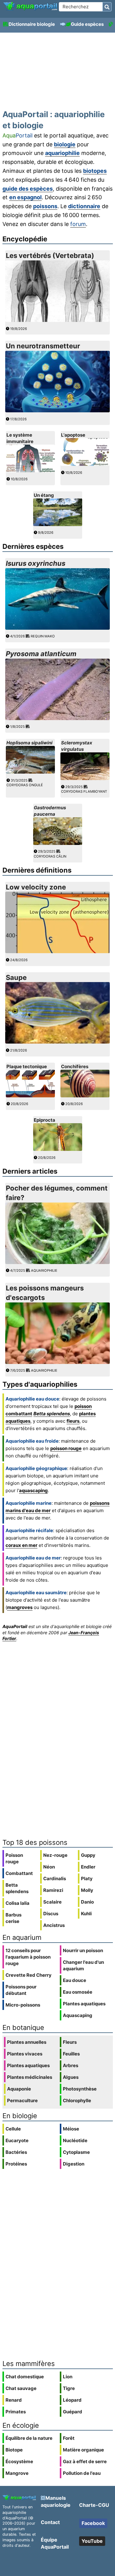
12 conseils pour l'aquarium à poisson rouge (28, 1957)
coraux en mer (21, 1545)
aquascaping (33, 1490)
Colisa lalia (17, 1903)
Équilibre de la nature (29, 2438)
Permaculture (22, 2100)
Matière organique (83, 2450)
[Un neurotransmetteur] (58, 411)
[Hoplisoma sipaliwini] (30, 772)
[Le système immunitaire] (30, 471)
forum (78, 224)
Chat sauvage (21, 2388)
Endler (88, 1867)
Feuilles (71, 2054)
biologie (65, 144)
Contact (50, 2522)
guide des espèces (28, 189)
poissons (45, 206)
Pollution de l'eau (82, 2473)
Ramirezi (53, 1890)
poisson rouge (66, 1448)
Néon (49, 1867)
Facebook (93, 2523)
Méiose (71, 2129)
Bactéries (16, 2152)
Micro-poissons (23, 2005)
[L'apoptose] (85, 464)
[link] (30, 6)
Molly (87, 1890)
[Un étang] (58, 524)
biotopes (95, 171)
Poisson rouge (14, 1858)
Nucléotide (75, 2140)
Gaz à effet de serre (85, 2461)
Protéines (16, 2164)
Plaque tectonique (27, 1066)
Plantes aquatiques (84, 2004)
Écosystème (19, 2461)
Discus (51, 1914)
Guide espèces (87, 24)
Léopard (72, 2400)
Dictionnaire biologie (32, 24)
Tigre (69, 2388)
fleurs (73, 1421)
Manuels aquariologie (56, 2501)
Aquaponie (19, 2089)
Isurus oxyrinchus (36, 563)
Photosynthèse (80, 2089)
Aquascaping (78, 2015)
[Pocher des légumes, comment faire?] (58, 1262)
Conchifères (75, 1066)
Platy (87, 1878)
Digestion (74, 2164)
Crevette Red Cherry (29, 1975)
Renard (14, 2400)
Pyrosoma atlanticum (41, 654)
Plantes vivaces (25, 2054)
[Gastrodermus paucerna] (58, 843)
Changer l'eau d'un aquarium (83, 1965)
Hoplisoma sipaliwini (29, 743)
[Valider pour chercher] (107, 7)
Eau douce (75, 1980)
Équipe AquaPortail (55, 2543)
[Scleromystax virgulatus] (85, 778)
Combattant (19, 1873)
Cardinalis (55, 1878)
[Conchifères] (85, 1096)
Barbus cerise (13, 1918)
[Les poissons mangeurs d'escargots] (58, 1362)
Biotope (14, 2450)
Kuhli (86, 1914)
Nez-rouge (55, 1855)
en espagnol (25, 197)
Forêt (69, 2438)
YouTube (92, 2541)
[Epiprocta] (58, 1149)
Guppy (88, 1855)
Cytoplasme (76, 2152)
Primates (16, 2412)
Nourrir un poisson (83, 1950)
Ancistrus (54, 1925)
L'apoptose (73, 435)
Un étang (44, 495)
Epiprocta (44, 1120)
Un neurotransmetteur (43, 346)
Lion (68, 2377)
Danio (87, 1902)
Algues (71, 2077)
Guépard (73, 2412)
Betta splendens (52, 1414)
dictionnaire (84, 206)
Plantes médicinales (30, 2077)
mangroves (20, 1607)
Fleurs (70, 2042)
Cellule (13, 2129)
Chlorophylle (77, 2100)
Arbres (71, 2065)
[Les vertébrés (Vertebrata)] (58, 320)
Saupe (16, 977)
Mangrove (17, 2473)
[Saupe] (58, 1042)
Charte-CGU (94, 2505)
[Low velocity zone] (58, 951)
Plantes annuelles (27, 2042)
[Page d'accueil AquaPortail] (30, 10)
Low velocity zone (36, 887)
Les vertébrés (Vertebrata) (50, 256)
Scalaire (52, 1902)
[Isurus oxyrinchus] (58, 628)
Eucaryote (17, 2140)
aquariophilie (62, 153)
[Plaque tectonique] (30, 1096)
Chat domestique (25, 2377)
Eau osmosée (78, 1992)
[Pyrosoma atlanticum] (58, 718)
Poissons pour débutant (21, 1990)
